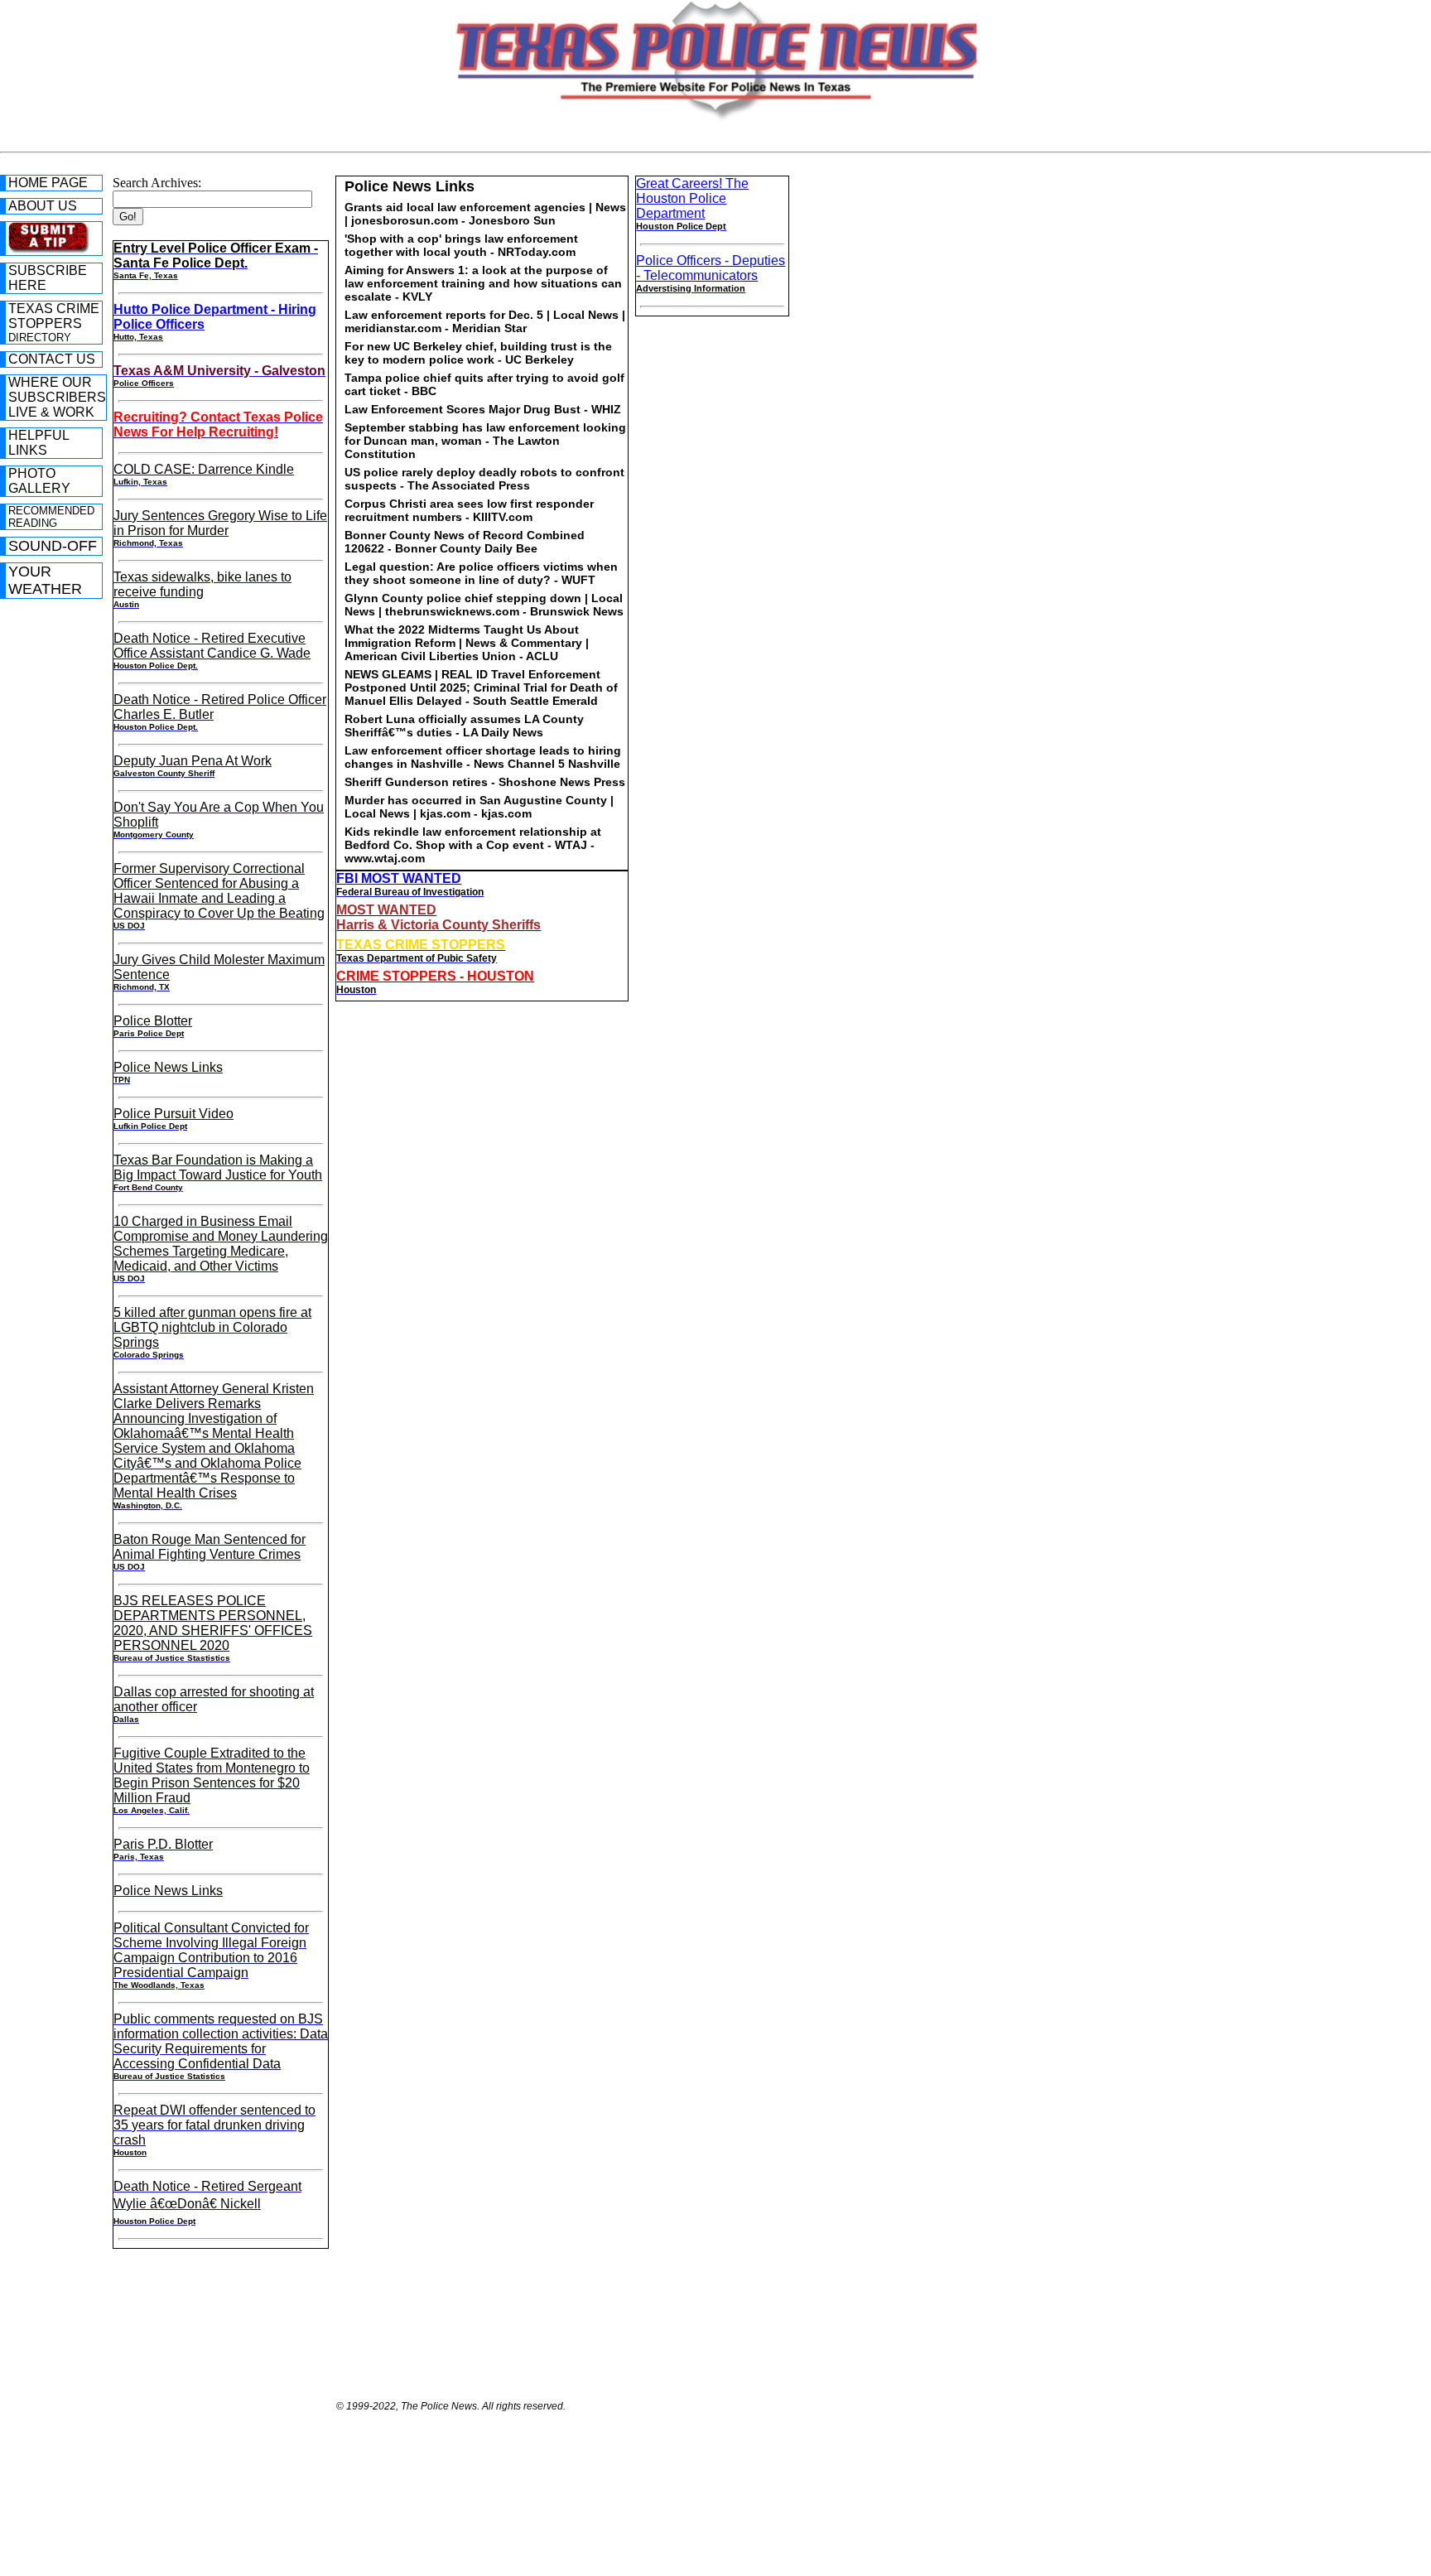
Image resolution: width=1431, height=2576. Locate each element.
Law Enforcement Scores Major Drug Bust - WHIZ (483, 409)
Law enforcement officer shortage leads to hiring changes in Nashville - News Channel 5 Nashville (483, 757)
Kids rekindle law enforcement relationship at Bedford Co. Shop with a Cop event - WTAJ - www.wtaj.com (473, 845)
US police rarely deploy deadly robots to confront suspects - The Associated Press (484, 479)
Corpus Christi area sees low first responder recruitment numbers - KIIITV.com (469, 510)
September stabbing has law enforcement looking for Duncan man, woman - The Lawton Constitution (485, 441)
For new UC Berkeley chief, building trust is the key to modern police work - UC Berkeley (478, 353)
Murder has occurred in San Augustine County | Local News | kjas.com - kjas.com (479, 807)
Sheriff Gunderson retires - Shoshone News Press (485, 782)
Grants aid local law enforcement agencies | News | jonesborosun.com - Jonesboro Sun (485, 214)
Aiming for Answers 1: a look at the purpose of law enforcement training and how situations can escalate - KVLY (483, 283)
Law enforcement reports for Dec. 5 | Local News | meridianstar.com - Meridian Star (485, 321)
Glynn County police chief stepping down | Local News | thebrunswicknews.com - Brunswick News (484, 605)
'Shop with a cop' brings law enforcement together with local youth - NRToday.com (461, 245)
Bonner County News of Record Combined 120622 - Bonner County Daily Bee (465, 542)
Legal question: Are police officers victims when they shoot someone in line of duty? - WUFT (481, 573)
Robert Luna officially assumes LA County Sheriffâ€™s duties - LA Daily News (464, 726)
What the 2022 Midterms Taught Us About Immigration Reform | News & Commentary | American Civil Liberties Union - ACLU (467, 643)
